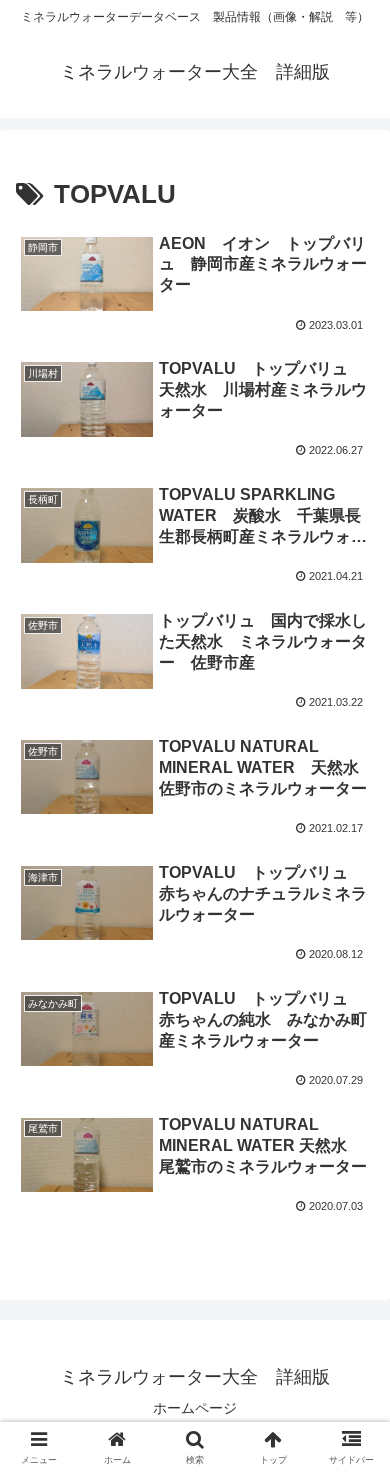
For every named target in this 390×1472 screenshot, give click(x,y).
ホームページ (195, 1408)
